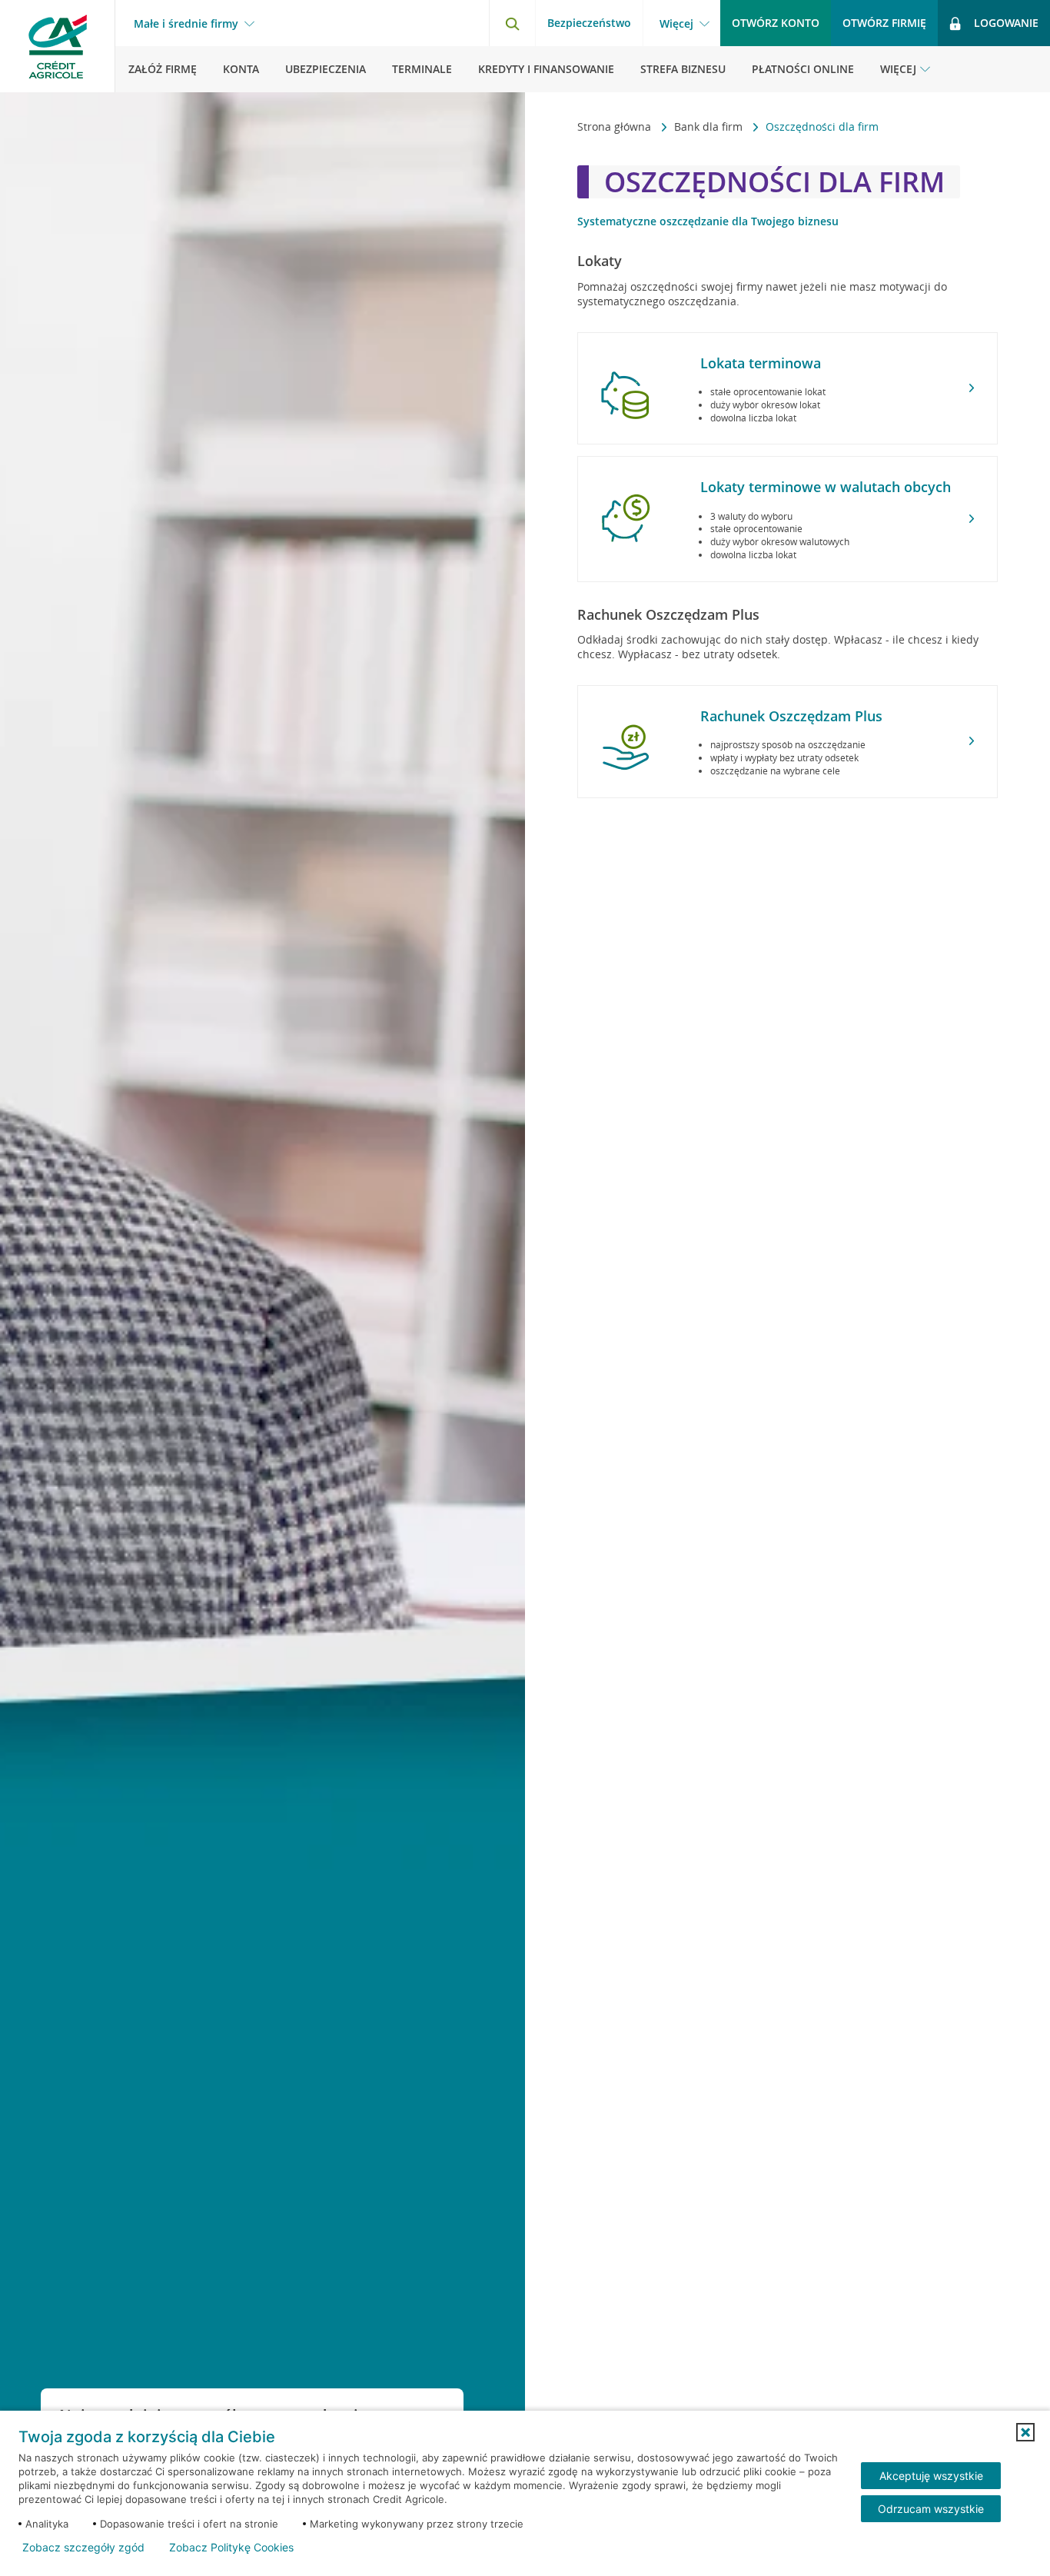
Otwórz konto (776, 23)
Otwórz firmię (884, 23)
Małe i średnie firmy (186, 24)
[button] (1025, 2432)
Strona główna (616, 126)
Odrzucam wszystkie (931, 2509)
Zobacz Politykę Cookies (231, 2548)
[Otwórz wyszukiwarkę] (512, 23)
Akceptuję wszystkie (931, 2476)
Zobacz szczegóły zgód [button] (83, 2548)
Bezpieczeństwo (589, 23)
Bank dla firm (710, 126)
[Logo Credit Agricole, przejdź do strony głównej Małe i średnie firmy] (58, 46)
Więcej (676, 24)
